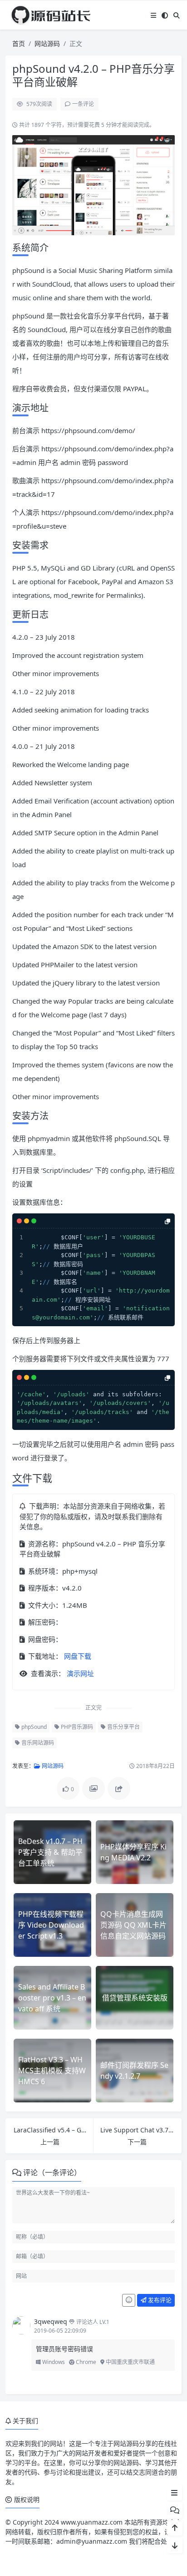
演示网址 (79, 1673)
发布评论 (159, 2300)
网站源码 (47, 43)
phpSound (33, 1727)
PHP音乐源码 (76, 1727)
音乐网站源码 (37, 1743)
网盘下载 (77, 1656)
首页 (19, 43)
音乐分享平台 (123, 1727)
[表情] (129, 2300)
